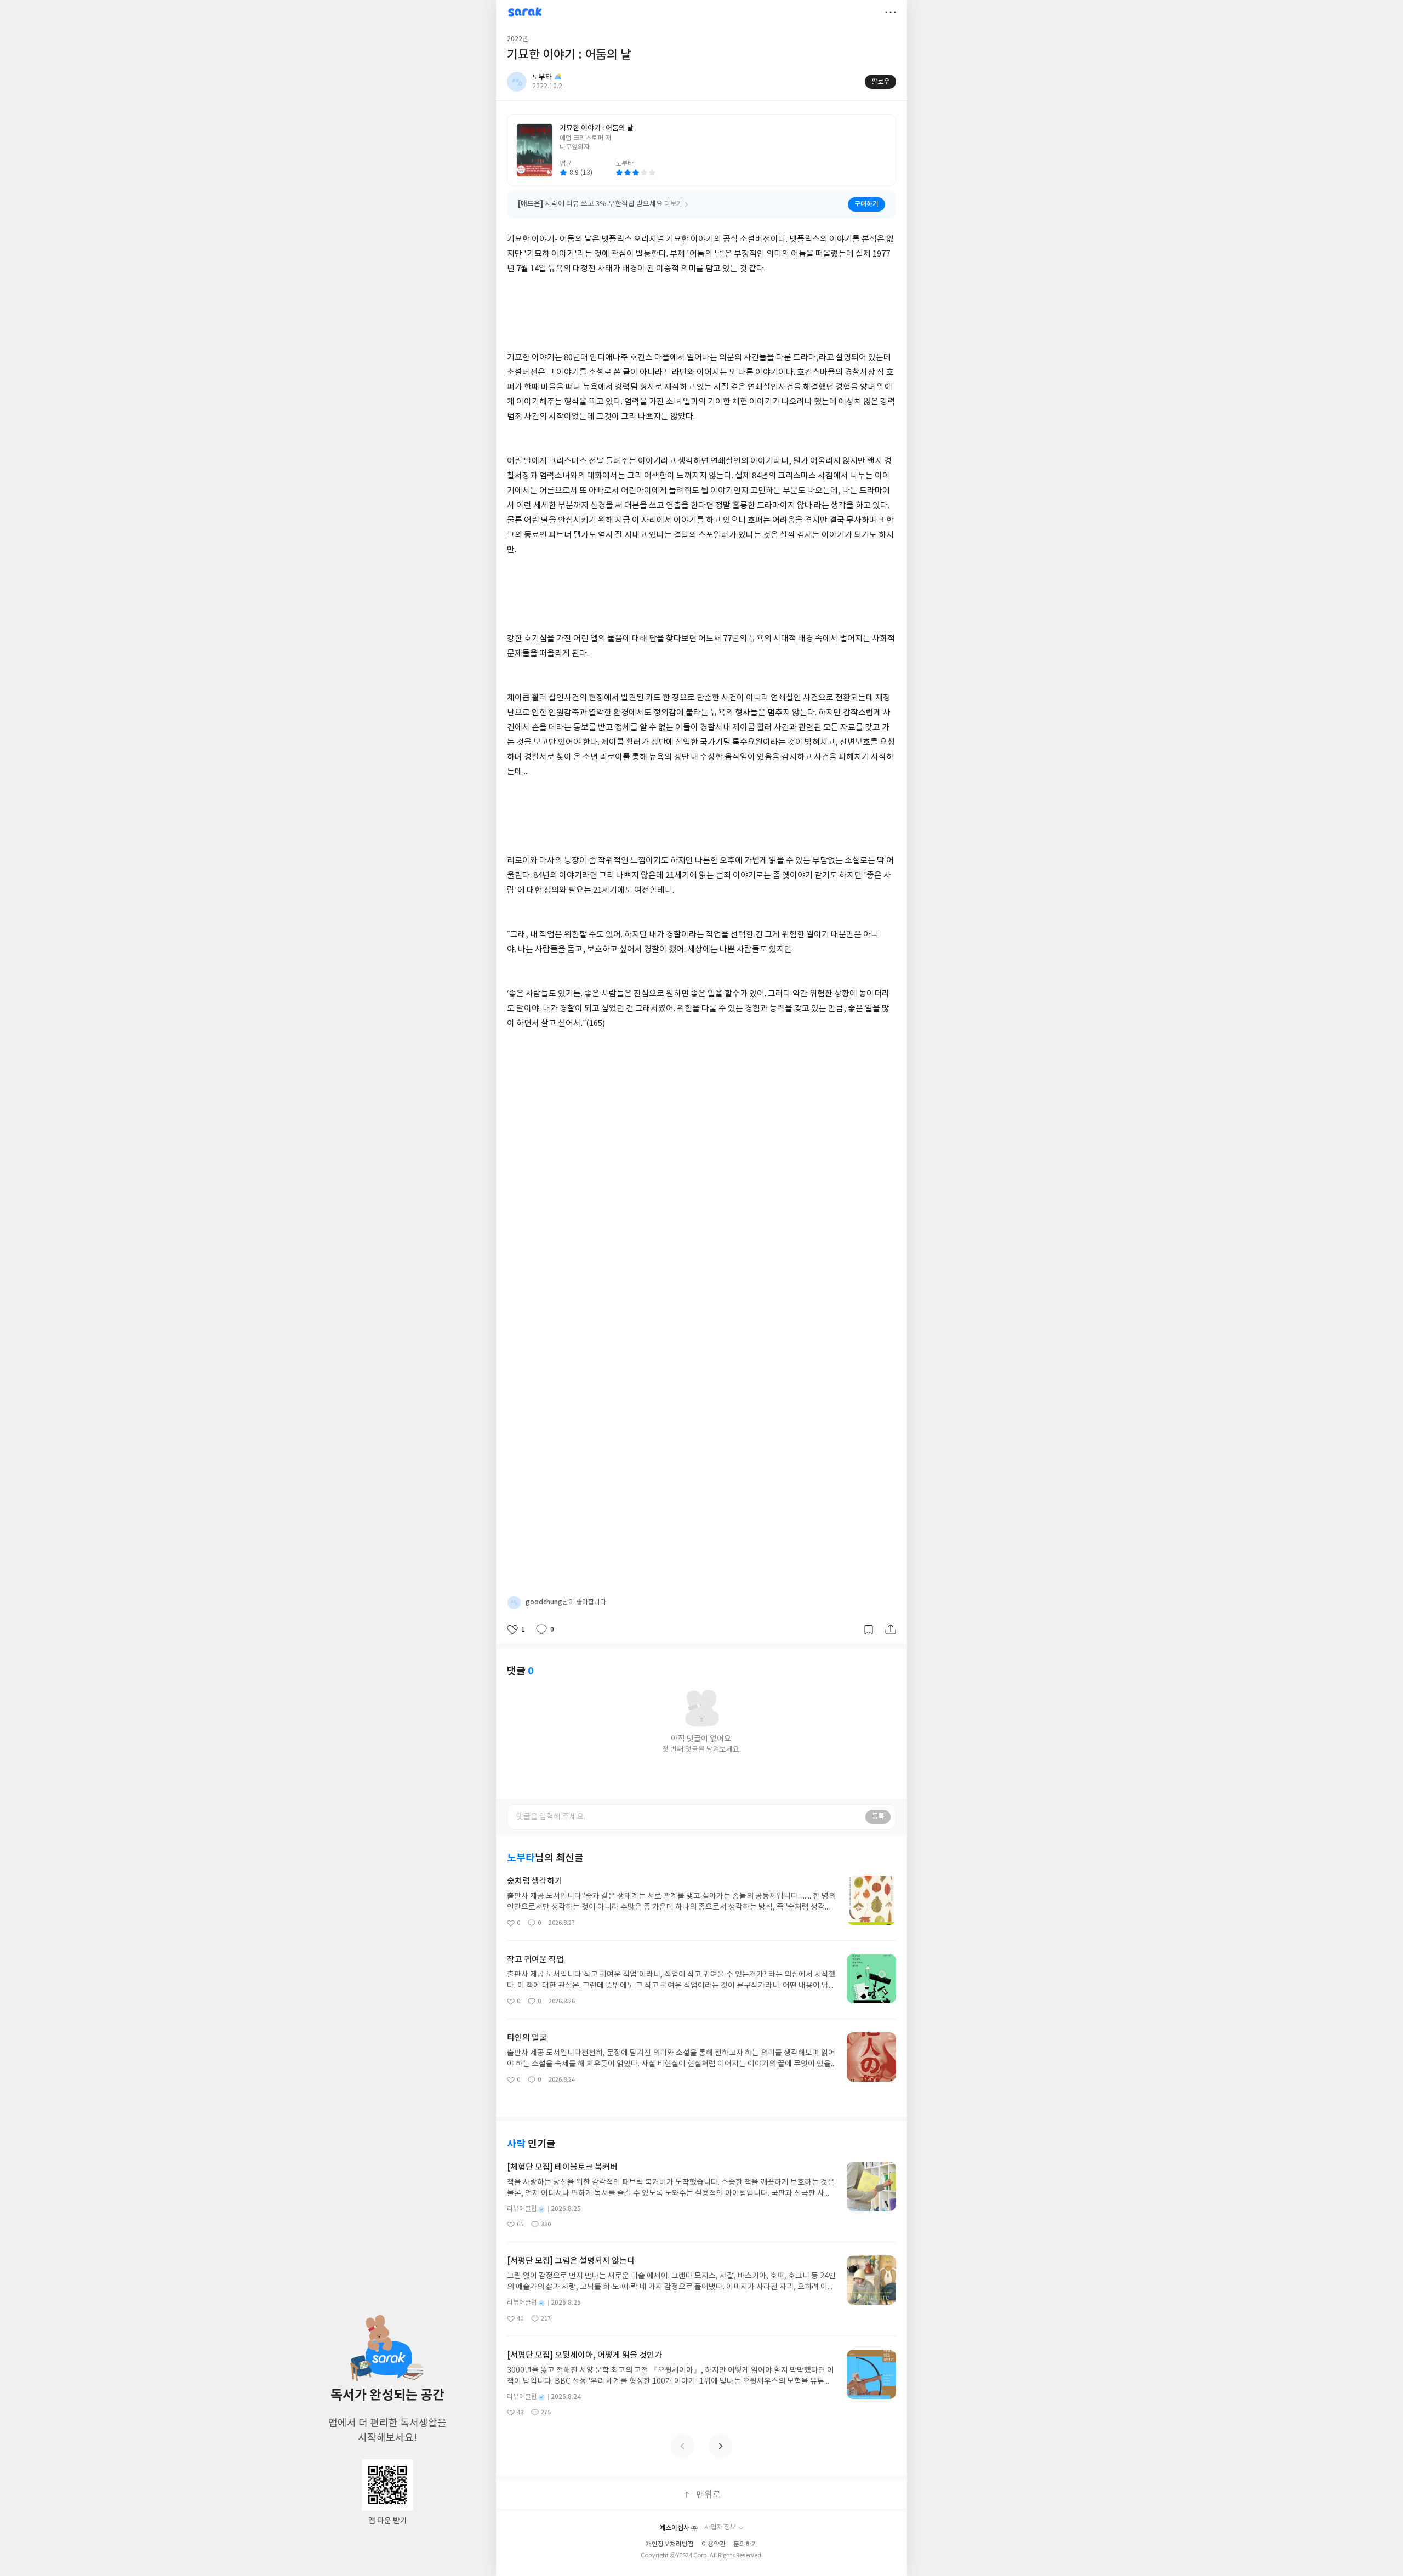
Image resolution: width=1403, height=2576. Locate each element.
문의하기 (745, 2544)
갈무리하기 (869, 1629)
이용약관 (714, 2544)
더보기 (891, 12)
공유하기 (891, 1629)
